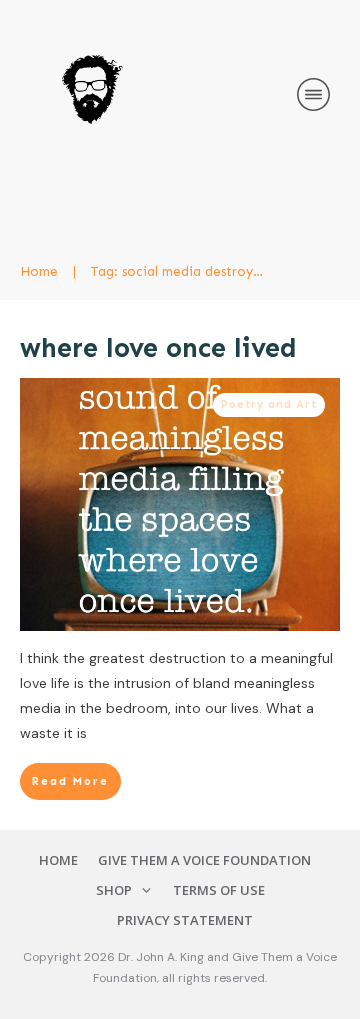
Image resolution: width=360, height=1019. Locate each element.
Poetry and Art (269, 404)
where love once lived (158, 348)
